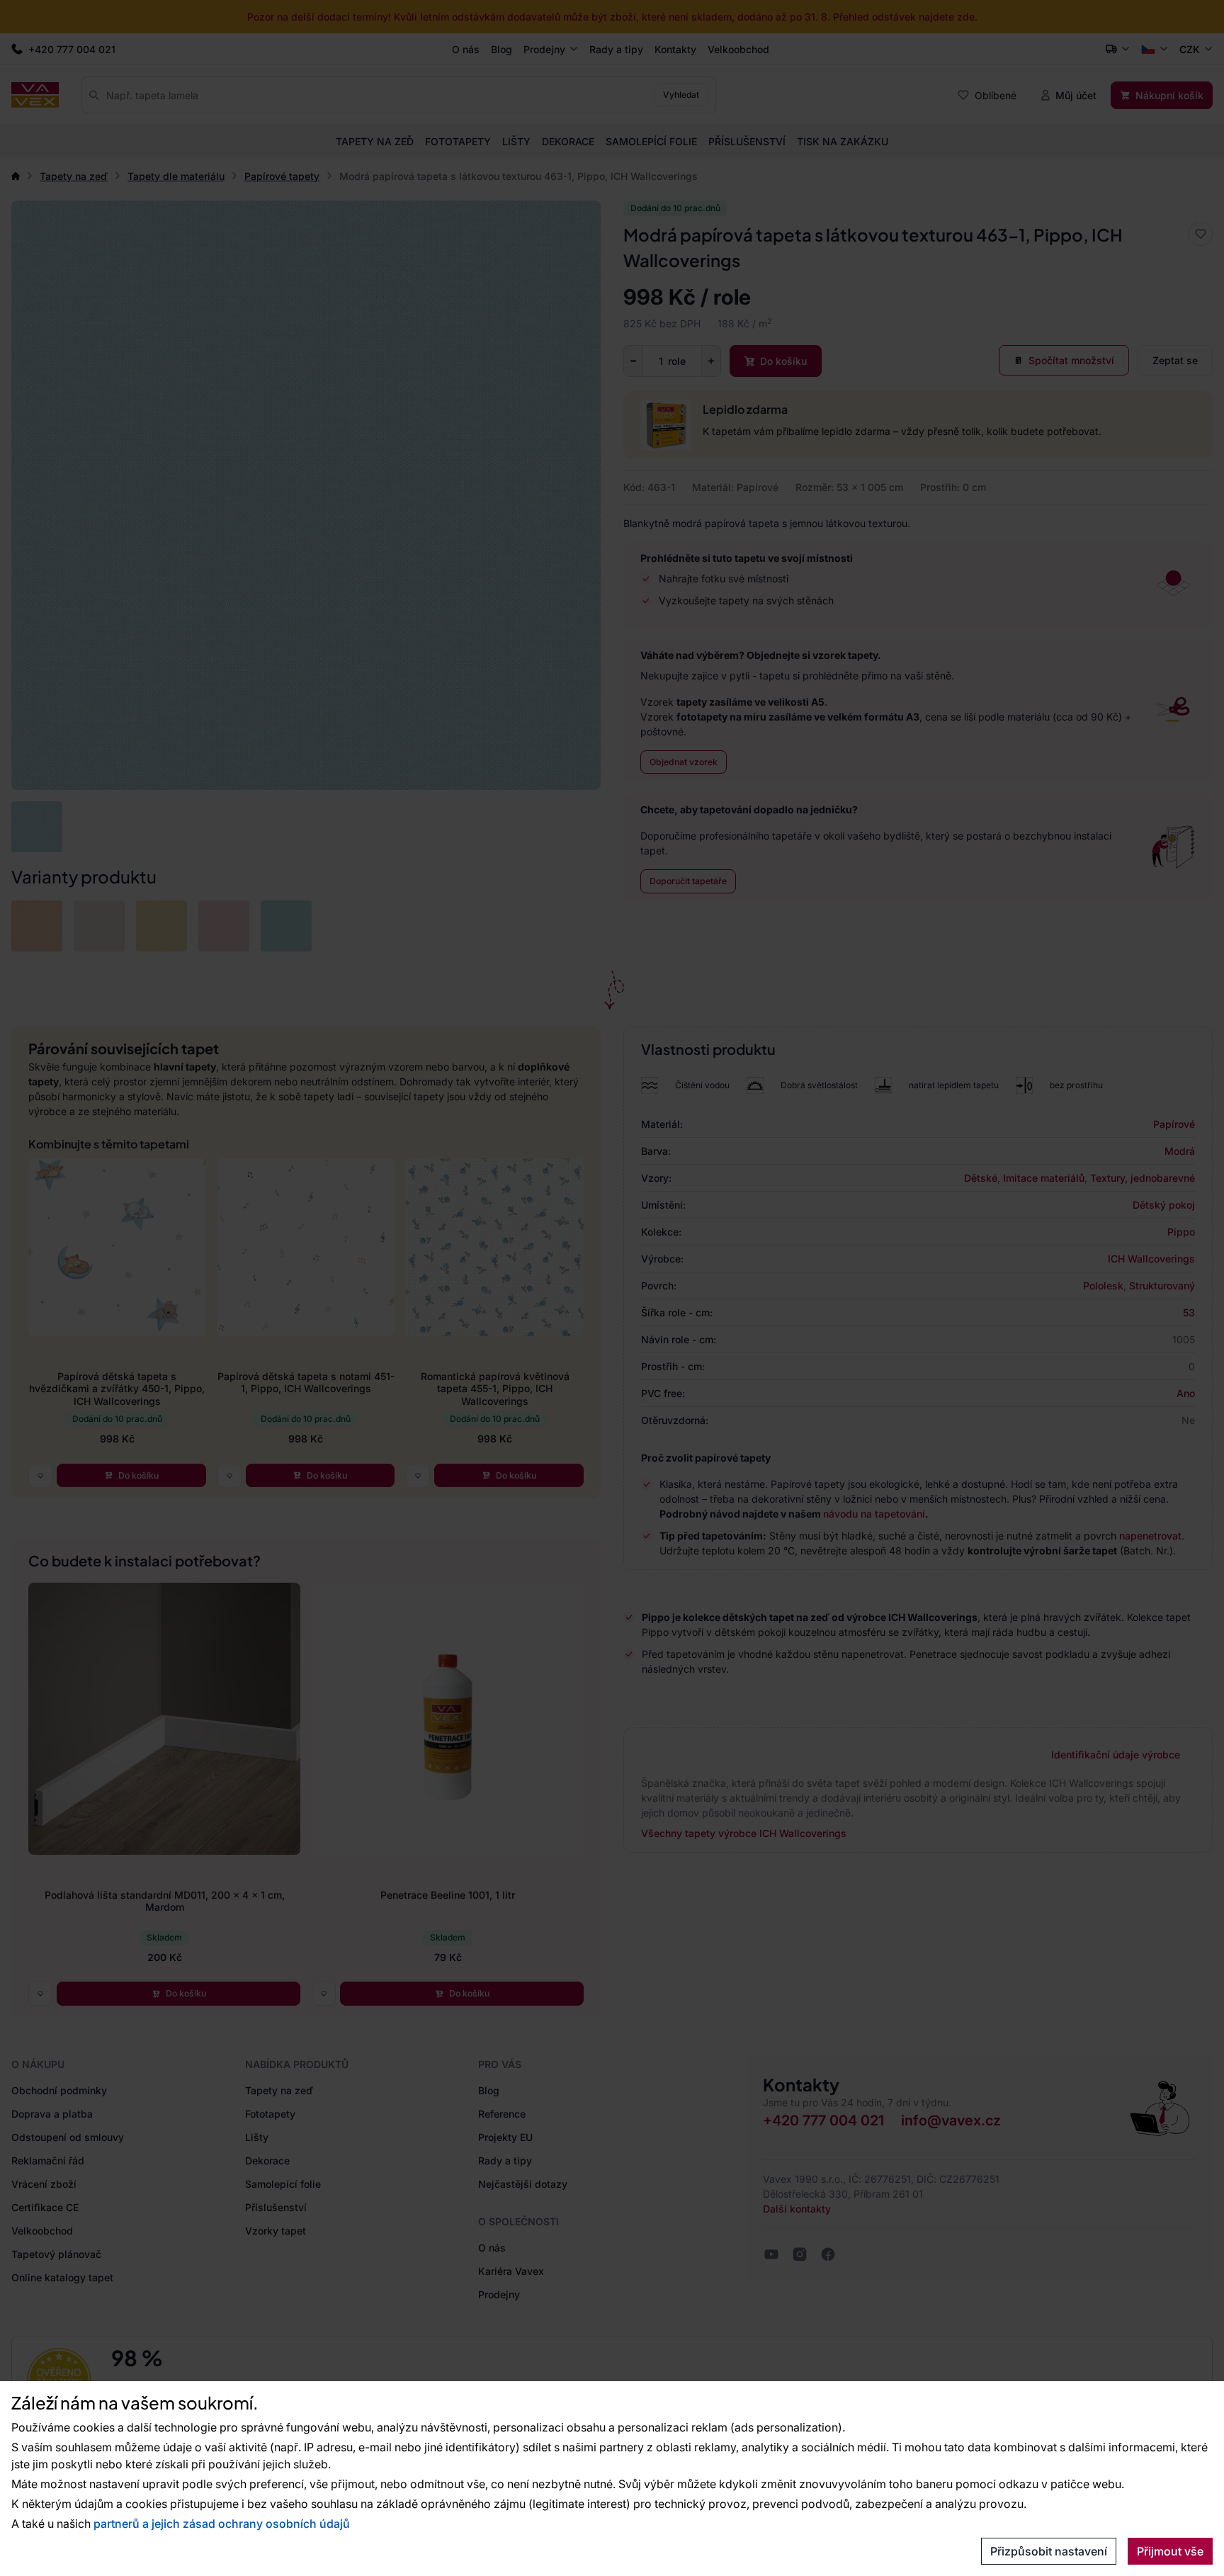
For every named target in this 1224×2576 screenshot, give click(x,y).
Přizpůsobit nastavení (1049, 2551)
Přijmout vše (1170, 2551)
